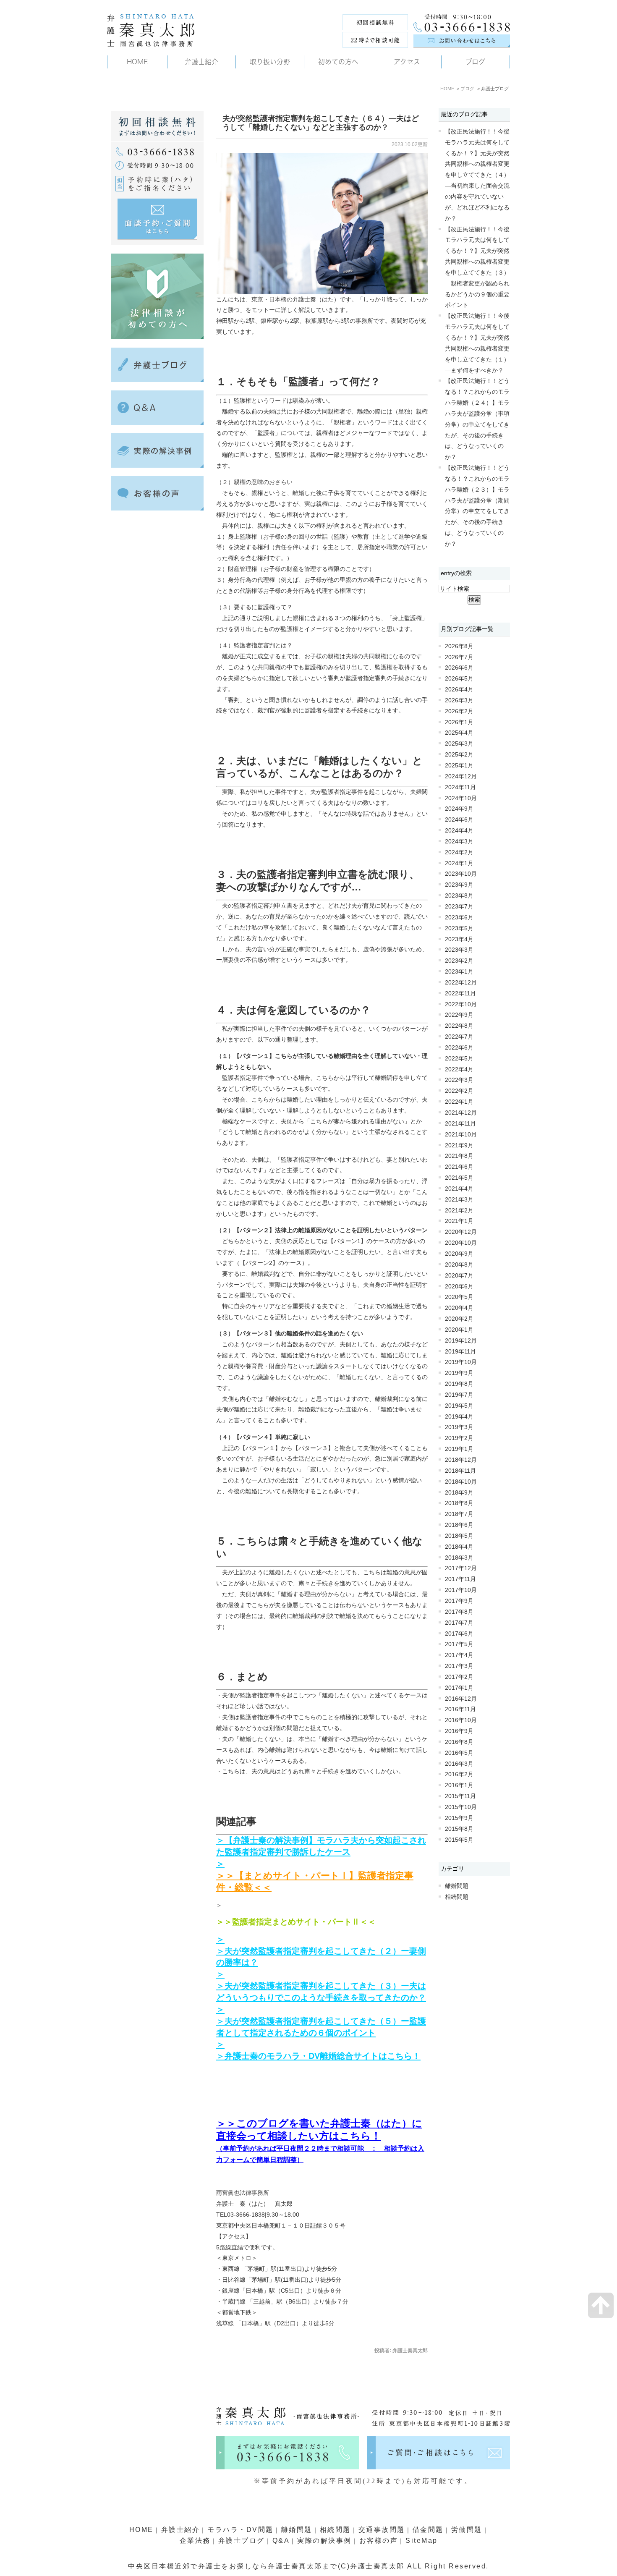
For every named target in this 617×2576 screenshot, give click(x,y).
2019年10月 (461, 1362)
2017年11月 (460, 1579)
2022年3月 (459, 1080)
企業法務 (195, 2541)
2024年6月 (459, 820)
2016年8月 (459, 1742)
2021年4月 (459, 1189)
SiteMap (422, 2541)
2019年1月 (459, 1449)
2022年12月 (461, 983)
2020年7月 (459, 1276)
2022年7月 (459, 1037)
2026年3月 (459, 700)
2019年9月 (459, 1373)
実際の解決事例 (324, 2541)
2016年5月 (459, 1753)
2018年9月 (459, 1493)
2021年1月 (459, 1221)
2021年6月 (459, 1167)
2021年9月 (459, 1145)
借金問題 (428, 2530)
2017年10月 (461, 1590)
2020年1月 (459, 1330)
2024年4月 (459, 831)
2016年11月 (460, 1709)
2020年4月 (459, 1308)
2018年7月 (459, 1514)
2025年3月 (459, 744)
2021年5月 (459, 1178)
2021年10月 (461, 1135)
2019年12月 (461, 1341)
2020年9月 (459, 1254)
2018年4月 (459, 1547)
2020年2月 (459, 1319)
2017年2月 (459, 1677)
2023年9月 (459, 885)
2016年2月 (459, 1774)
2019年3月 (459, 1427)
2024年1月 (459, 863)
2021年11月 (460, 1124)
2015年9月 (459, 1818)
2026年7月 (459, 657)
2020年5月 (459, 1297)
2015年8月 (459, 1829)
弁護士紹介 (181, 2530)
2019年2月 (459, 1438)
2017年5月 (459, 1644)
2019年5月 (459, 1406)
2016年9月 (459, 1731)
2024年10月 (461, 798)
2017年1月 (459, 1688)
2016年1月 (459, 1785)
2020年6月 (459, 1287)
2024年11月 (460, 787)
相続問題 (457, 1897)
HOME (447, 89)
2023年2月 (459, 961)
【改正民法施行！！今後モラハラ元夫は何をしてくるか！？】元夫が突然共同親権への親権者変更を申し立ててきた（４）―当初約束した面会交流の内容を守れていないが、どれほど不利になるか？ (477, 175)
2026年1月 (459, 722)
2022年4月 (459, 1069)
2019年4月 (459, 1417)
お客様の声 (379, 2541)
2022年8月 (459, 1026)
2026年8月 (459, 646)
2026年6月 (459, 668)
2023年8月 (459, 896)
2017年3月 (459, 1666)
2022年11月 (460, 993)
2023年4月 (459, 939)
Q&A (281, 2541)
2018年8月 (459, 1503)
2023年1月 (459, 972)
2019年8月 (459, 1384)
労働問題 (467, 2530)
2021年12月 (461, 1113)
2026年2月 (459, 711)
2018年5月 (459, 1536)
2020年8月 (459, 1265)
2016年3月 (459, 1764)
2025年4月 (459, 733)
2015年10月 (461, 1807)
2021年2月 (459, 1211)
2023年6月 (459, 918)
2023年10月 (461, 874)
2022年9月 (459, 1015)
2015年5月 (459, 1840)
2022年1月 (459, 1102)
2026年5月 (459, 679)
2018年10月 (461, 1482)
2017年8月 (459, 1612)
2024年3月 (459, 842)
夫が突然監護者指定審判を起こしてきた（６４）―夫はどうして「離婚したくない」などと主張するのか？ (321, 123)
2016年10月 (461, 1720)
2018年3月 (459, 1558)
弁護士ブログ (242, 2541)
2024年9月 (459, 809)
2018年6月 (459, 1525)
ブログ (467, 89)
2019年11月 (460, 1352)
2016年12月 (461, 1699)
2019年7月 (459, 1395)
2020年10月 (461, 1243)
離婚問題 (457, 1886)
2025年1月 (459, 766)
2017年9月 (459, 1601)
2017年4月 (459, 1655)
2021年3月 (459, 1200)
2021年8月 (459, 1156)
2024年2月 (459, 852)
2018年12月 (461, 1460)
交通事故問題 (382, 2530)
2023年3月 (459, 950)
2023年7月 (459, 907)
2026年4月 (459, 690)
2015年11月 (460, 1796)
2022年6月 (459, 1048)
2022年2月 (459, 1091)
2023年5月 (459, 928)
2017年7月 (459, 1623)
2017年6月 (459, 1634)
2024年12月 (461, 776)
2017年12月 (461, 1568)
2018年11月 (460, 1471)
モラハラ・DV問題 (241, 2530)
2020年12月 (461, 1232)
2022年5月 (459, 1059)
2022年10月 (461, 1004)
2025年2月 (459, 755)
